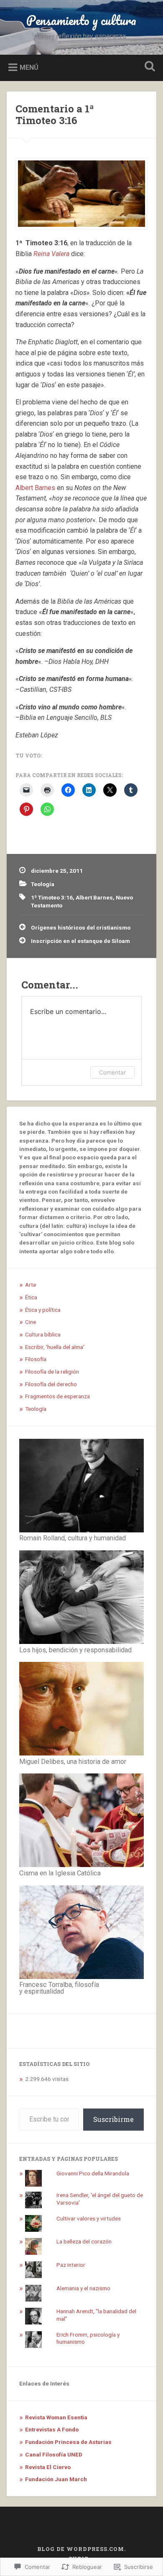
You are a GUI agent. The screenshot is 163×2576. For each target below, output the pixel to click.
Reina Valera (51, 254)
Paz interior (71, 2265)
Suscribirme (113, 2119)
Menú (29, 67)
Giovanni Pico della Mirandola (93, 2173)
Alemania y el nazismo (83, 2288)
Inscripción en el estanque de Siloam (80, 941)
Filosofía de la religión (52, 1372)
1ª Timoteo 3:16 (52, 897)
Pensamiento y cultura (81, 20)
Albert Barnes (35, 488)
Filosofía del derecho (51, 1384)
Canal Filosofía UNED (54, 2454)
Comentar (112, 1072)
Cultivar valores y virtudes (89, 2218)
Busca (148, 67)
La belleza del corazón (84, 2241)
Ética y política (43, 1310)
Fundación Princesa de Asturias (68, 2442)
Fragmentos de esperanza (57, 1396)
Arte (31, 1285)
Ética (31, 1297)
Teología (43, 884)
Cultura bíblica (43, 1334)
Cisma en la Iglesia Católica (60, 1873)
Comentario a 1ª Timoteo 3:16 (55, 115)
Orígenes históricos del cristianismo (81, 927)
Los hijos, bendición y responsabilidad (75, 1650)
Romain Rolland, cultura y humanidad (73, 1538)
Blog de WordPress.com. (81, 2549)
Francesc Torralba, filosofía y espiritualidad (59, 1988)
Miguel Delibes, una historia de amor (73, 1762)
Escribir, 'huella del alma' (55, 1347)
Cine (31, 1322)
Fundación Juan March (56, 2479)
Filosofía (36, 1359)
